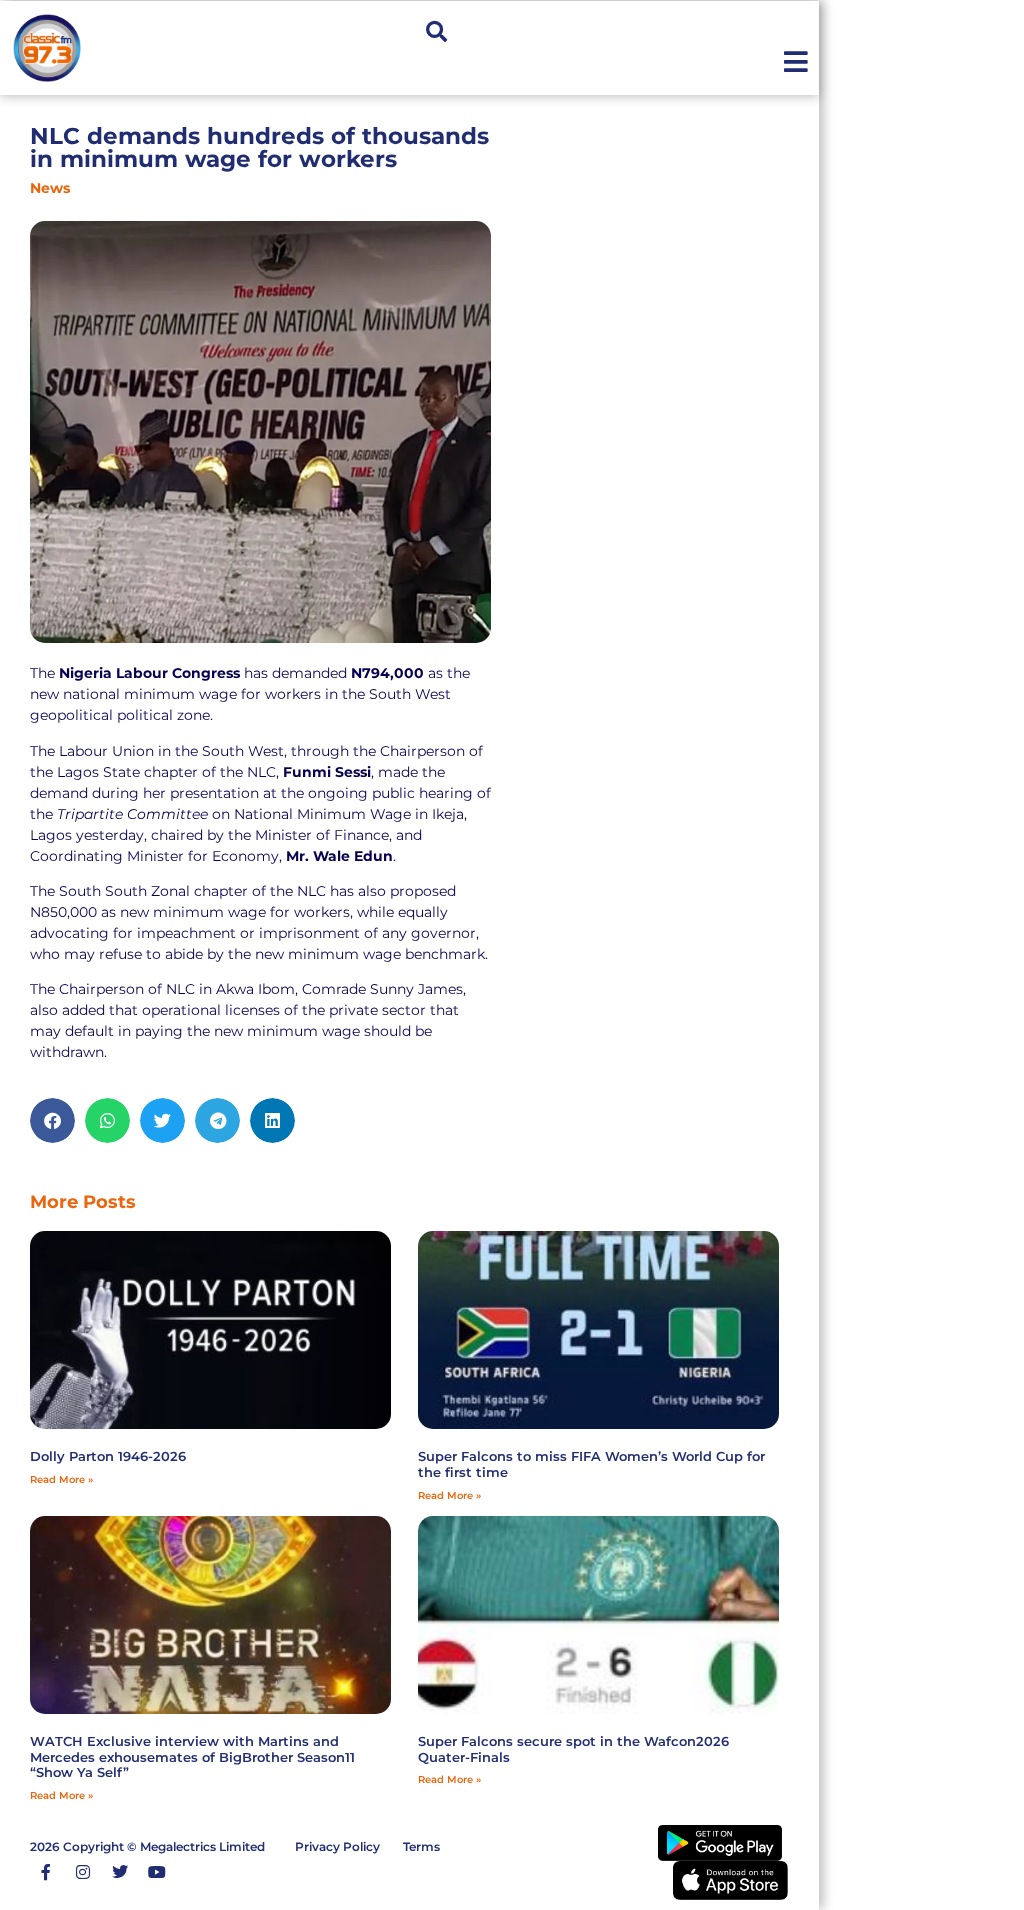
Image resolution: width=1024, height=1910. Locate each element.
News (50, 188)
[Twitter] (120, 1872)
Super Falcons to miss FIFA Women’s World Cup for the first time (591, 1464)
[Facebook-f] (46, 1872)
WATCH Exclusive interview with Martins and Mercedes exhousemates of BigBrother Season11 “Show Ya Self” (192, 1756)
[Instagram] (83, 1872)
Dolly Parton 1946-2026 (108, 1456)
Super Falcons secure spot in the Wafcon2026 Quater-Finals (573, 1749)
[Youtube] (157, 1872)
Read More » (61, 1479)
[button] (436, 31)
